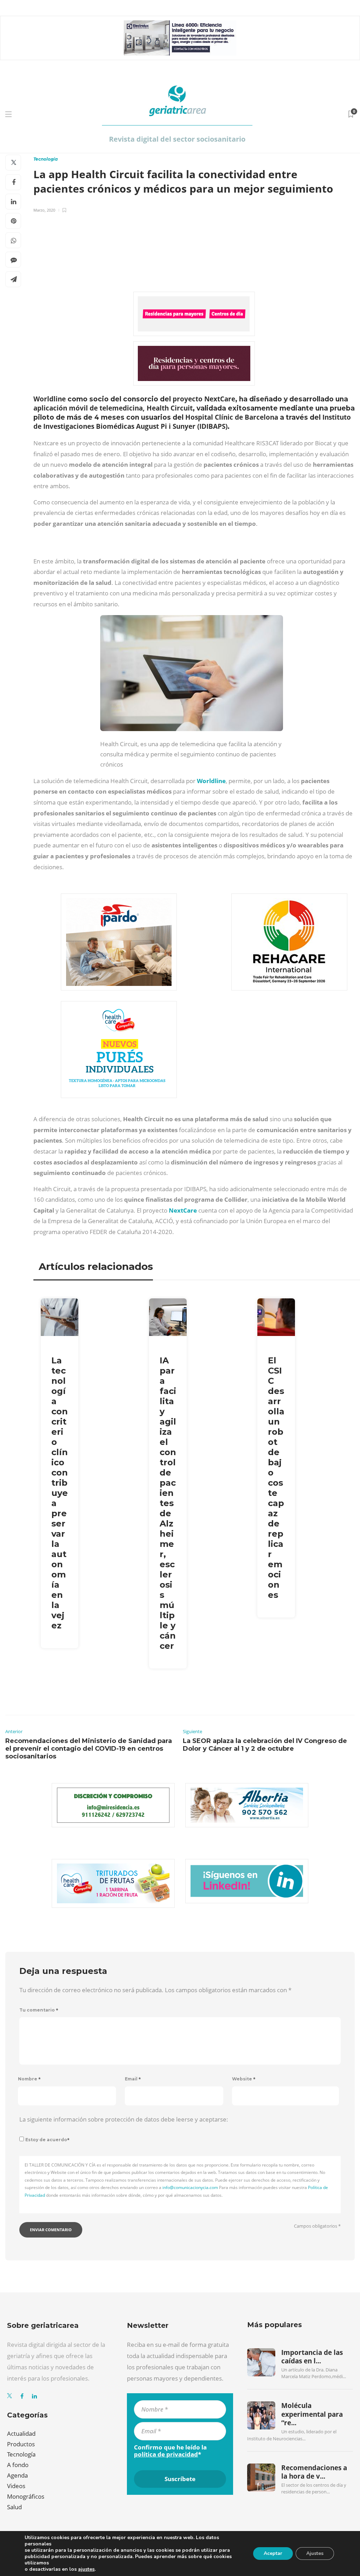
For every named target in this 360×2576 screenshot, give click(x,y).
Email (133, 2079)
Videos (16, 2486)
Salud (14, 2507)
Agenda (17, 2475)
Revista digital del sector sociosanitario (177, 139)
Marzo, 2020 (44, 210)
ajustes (86, 2569)
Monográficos (26, 2496)
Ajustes (315, 2553)
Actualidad (21, 2433)
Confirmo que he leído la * (170, 2451)
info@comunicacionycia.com (190, 2187)
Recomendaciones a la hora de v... (314, 2472)
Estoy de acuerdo (47, 2140)
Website (244, 2079)
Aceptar (273, 2553)
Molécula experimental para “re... (312, 2414)
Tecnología (46, 159)
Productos (21, 2444)
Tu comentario (39, 2010)
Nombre (29, 2079)
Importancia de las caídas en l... (312, 2357)
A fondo (18, 2465)
